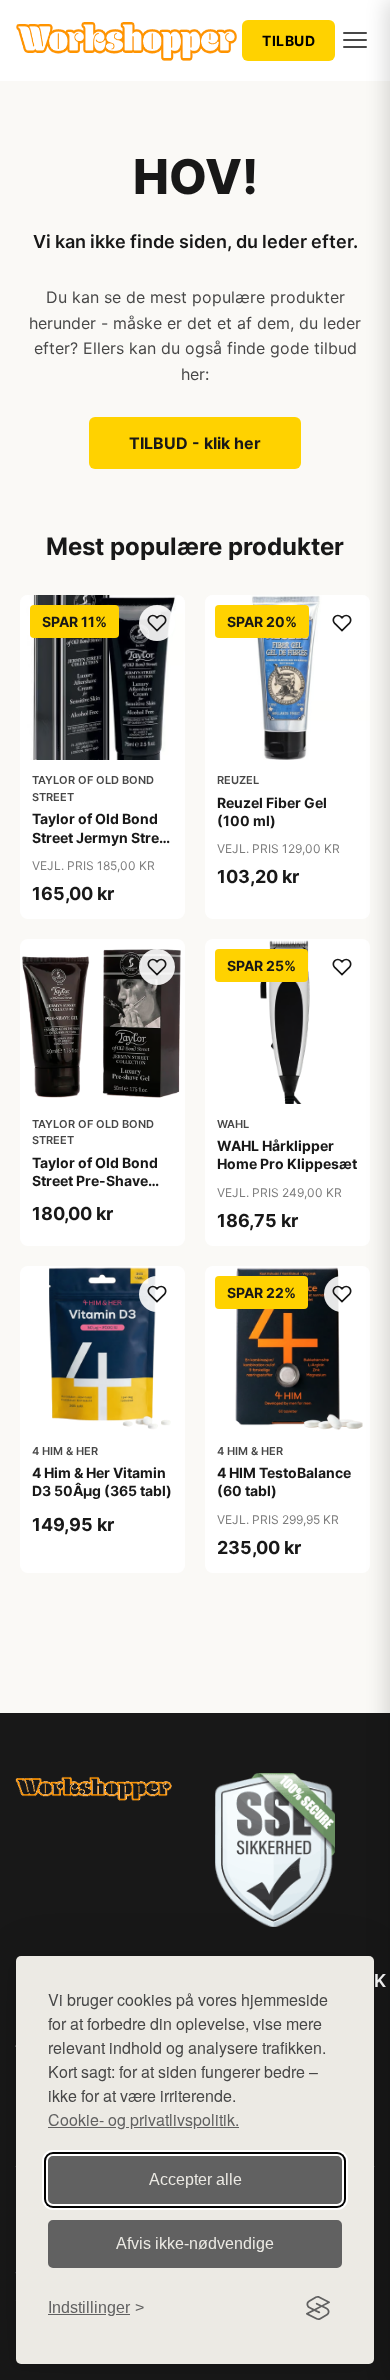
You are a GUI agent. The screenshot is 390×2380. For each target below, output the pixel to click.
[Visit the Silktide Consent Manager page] (318, 2308)
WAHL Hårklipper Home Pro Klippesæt (287, 1154)
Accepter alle (195, 2179)
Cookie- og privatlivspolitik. (143, 2119)
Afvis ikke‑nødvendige (195, 2243)
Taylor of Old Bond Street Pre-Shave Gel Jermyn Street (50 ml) (95, 1190)
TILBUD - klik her (195, 443)
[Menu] (355, 40)
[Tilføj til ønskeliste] (157, 623)
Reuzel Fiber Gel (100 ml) (272, 811)
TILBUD (288, 40)
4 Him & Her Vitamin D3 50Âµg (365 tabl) (102, 1481)
